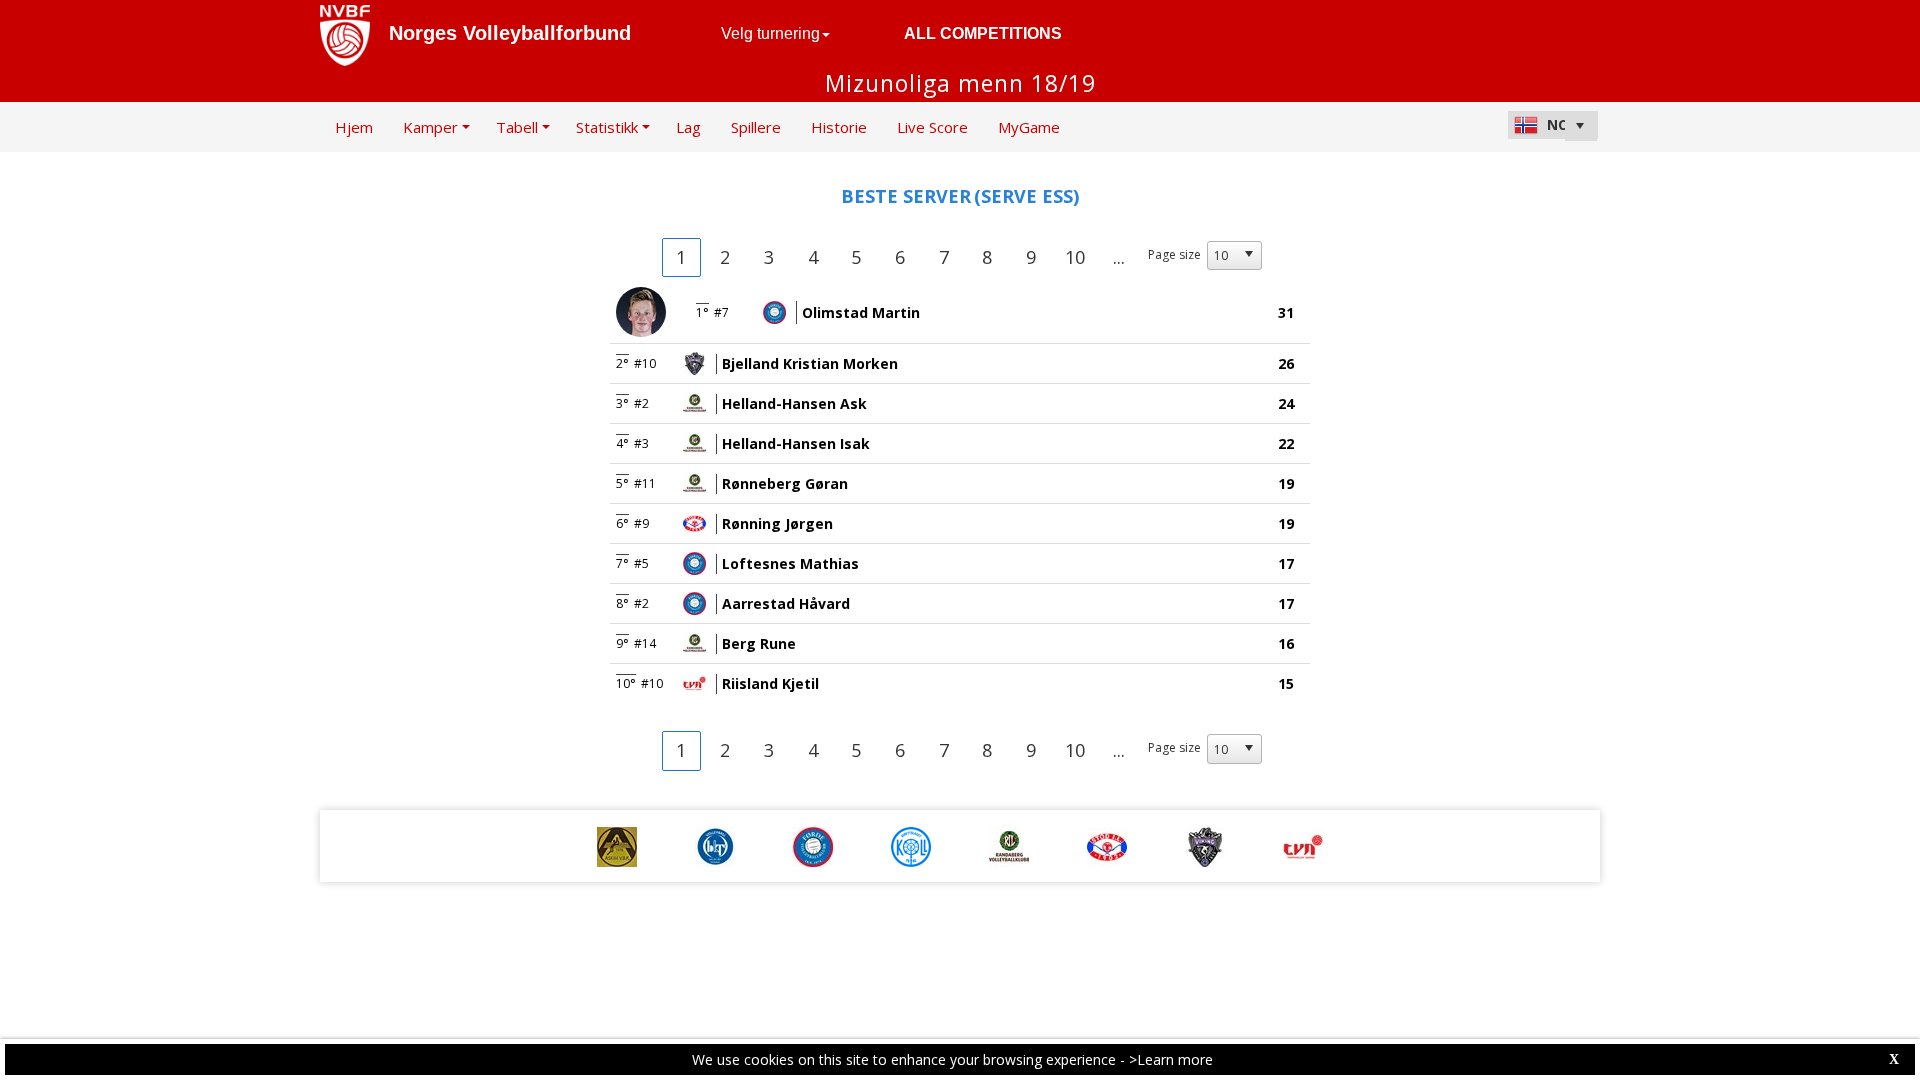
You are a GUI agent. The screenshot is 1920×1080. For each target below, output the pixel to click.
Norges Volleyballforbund (510, 33)
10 (1075, 257)
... (1119, 257)
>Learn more (1171, 1059)
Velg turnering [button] (770, 33)
